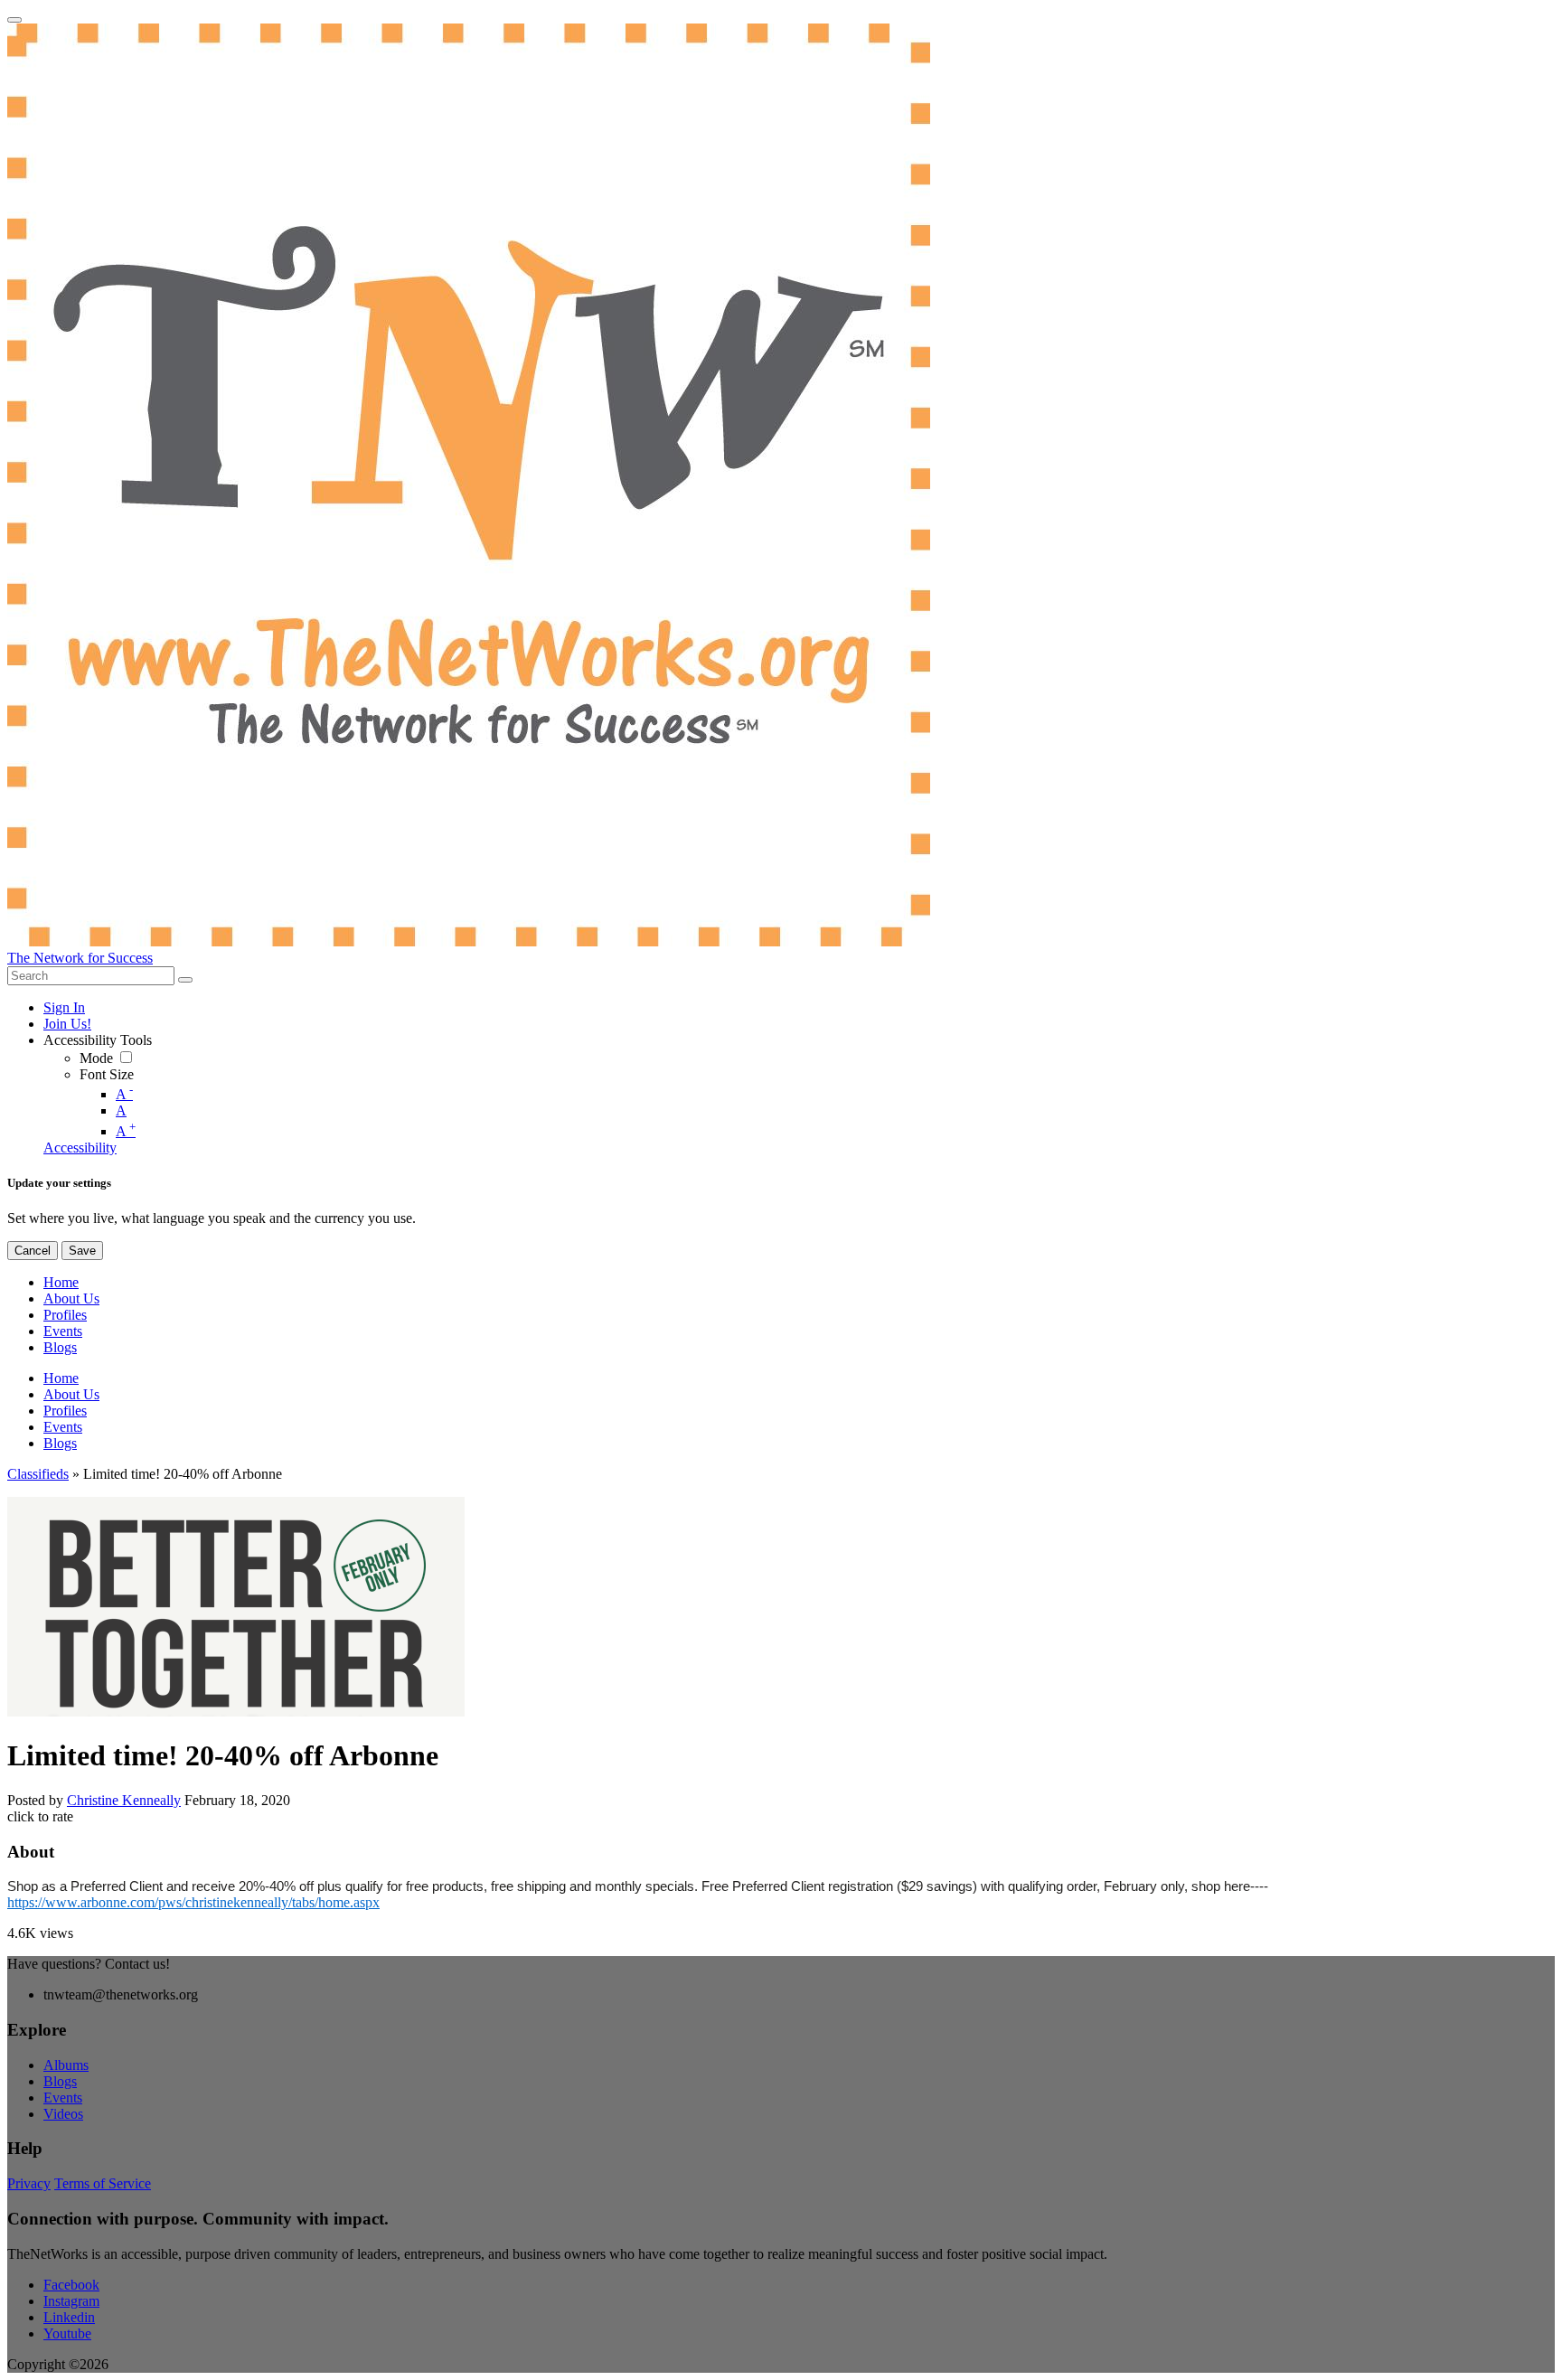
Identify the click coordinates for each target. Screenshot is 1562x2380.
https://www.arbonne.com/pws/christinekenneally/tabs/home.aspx (193, 1902)
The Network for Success (80, 958)
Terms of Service (103, 2183)
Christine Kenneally (124, 1800)
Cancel (33, 1251)
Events (63, 2098)
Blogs (60, 2081)
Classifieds (38, 1474)
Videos (63, 2114)
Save (82, 1251)
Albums (66, 2065)
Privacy (29, 2183)
